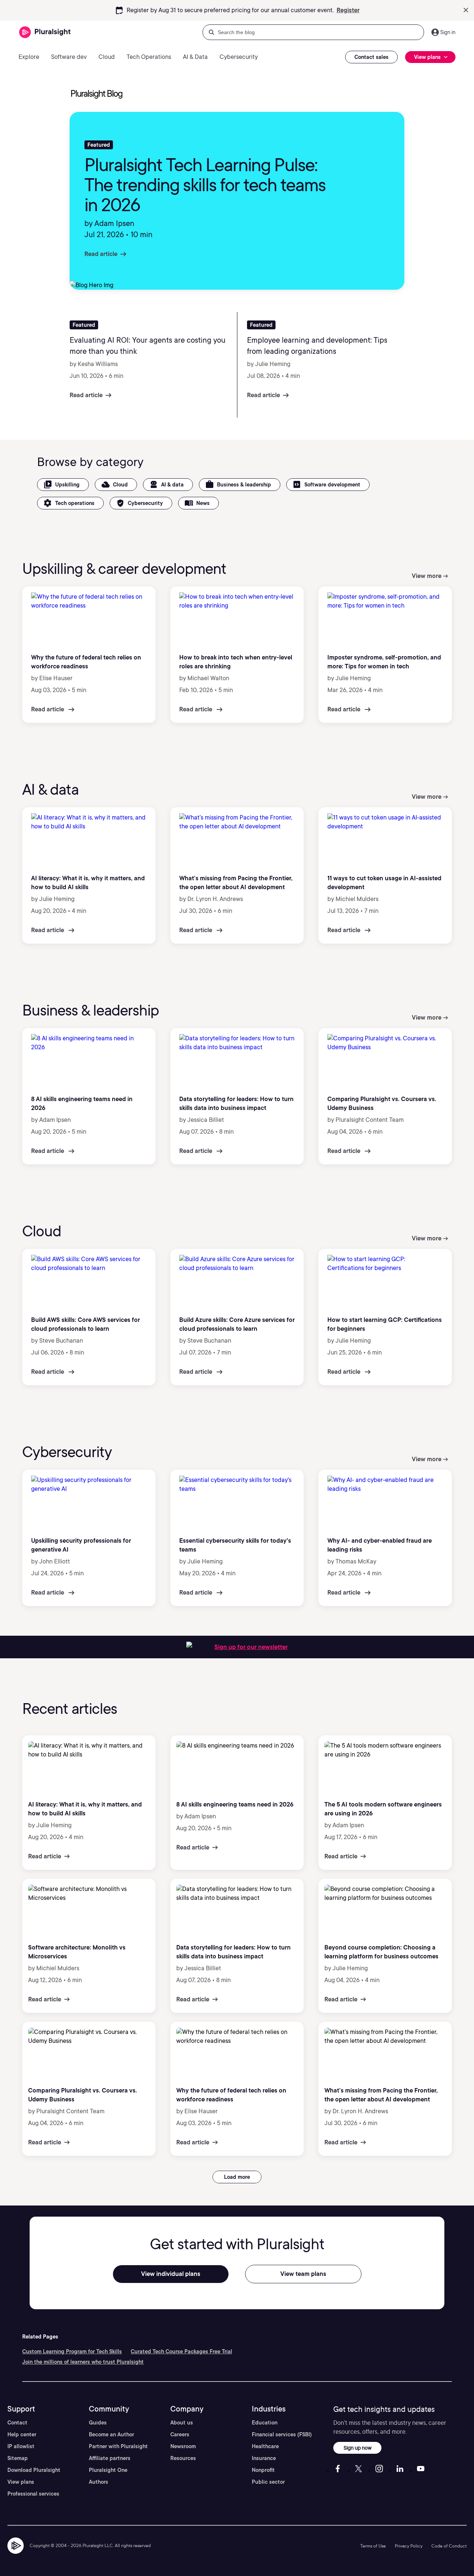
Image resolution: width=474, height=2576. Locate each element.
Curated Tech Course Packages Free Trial (181, 2351)
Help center (22, 2434)
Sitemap (18, 2458)
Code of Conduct (449, 2546)
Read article (101, 254)
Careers (180, 2434)
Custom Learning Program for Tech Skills (72, 2351)
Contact (17, 2423)
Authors (99, 2482)
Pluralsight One (108, 2470)
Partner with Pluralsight (118, 2446)
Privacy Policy (409, 2546)
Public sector (268, 2482)
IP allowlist (21, 2446)
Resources (183, 2458)
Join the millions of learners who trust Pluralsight (83, 2362)
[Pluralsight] (45, 32)
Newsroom (183, 2446)
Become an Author (111, 2434)
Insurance (264, 2458)
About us (182, 2423)
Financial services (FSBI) (282, 2434)
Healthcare (265, 2446)
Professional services (33, 2494)
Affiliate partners (110, 2458)
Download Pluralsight (34, 2470)
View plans (21, 2482)
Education (265, 2423)
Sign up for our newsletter (251, 1647)
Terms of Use (373, 2546)
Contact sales (371, 57)
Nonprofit (263, 2470)
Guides (98, 2423)
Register (348, 10)
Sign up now (358, 2448)
